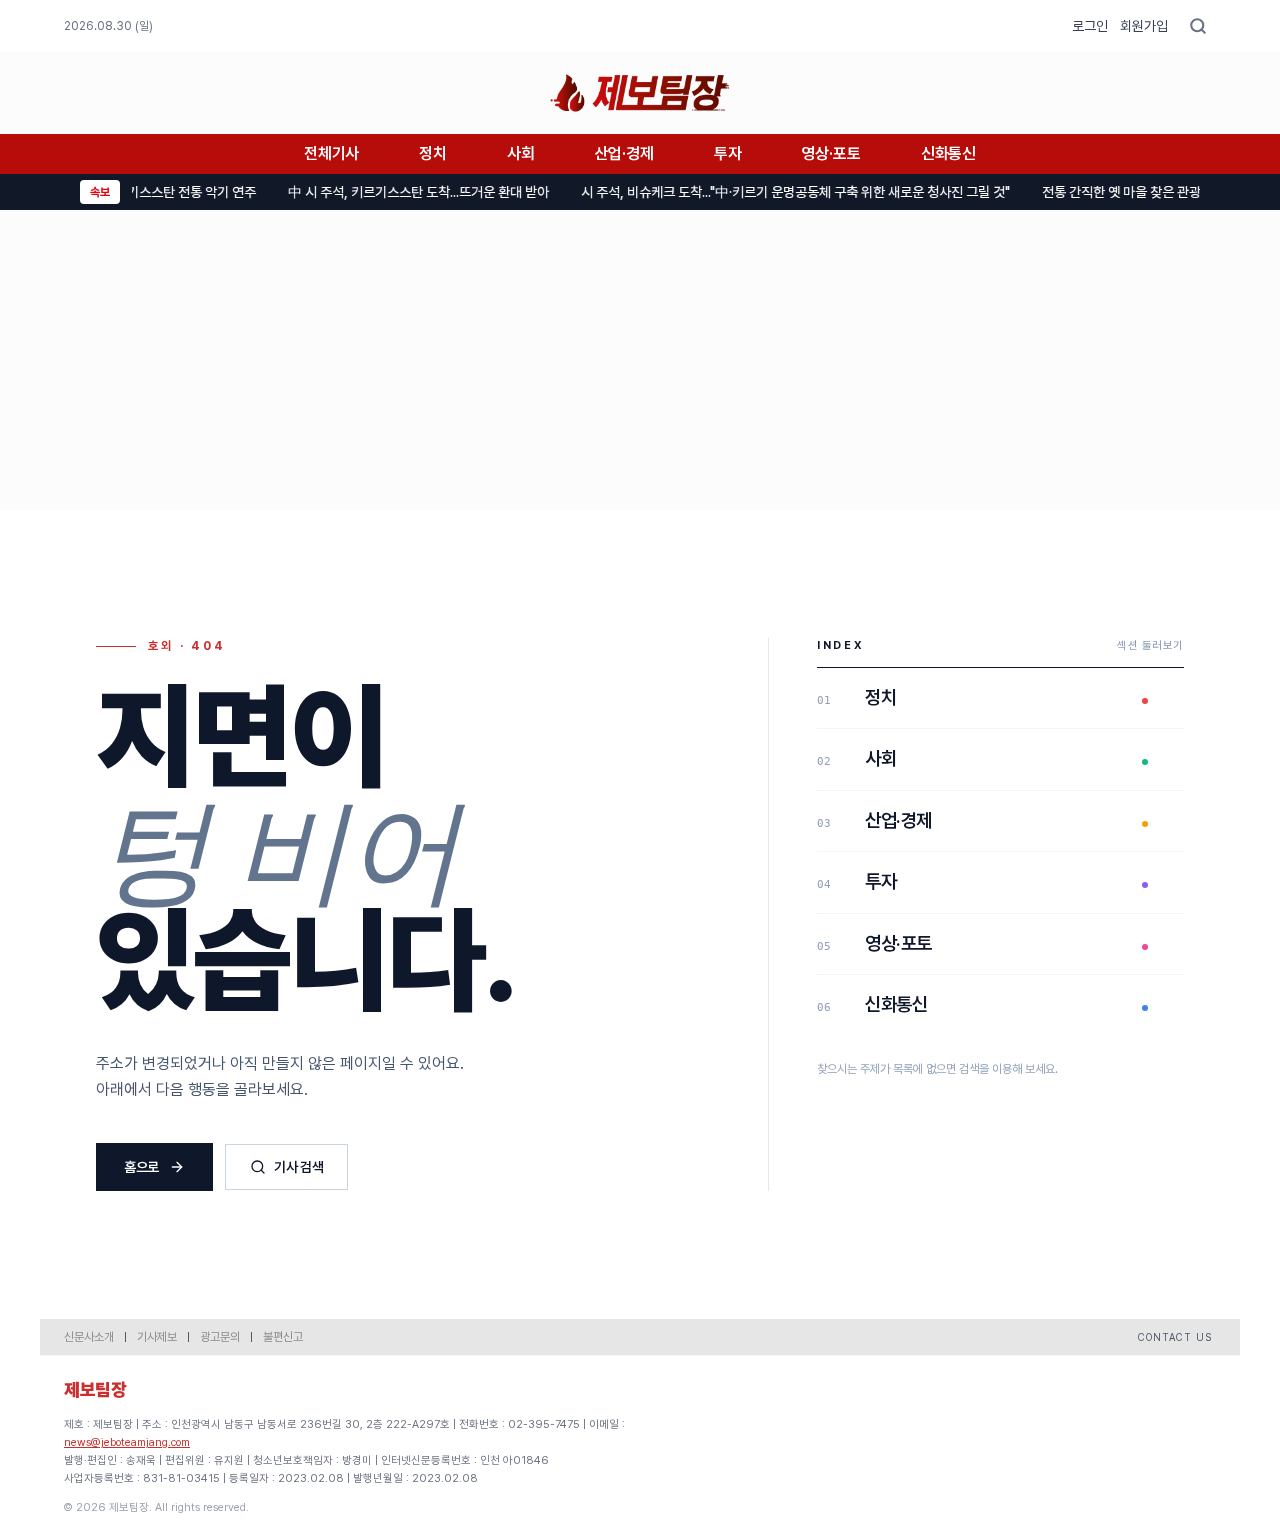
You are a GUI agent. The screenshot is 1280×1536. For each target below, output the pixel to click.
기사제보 (157, 1337)
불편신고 (283, 1337)
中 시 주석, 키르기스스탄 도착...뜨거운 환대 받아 (404, 192)
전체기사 (331, 153)
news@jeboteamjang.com (127, 1442)
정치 (433, 153)
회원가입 (1144, 26)
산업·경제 (624, 153)
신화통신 (948, 153)
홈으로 (141, 1167)
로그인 (1090, 26)
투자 (728, 153)
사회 (521, 153)
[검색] (1198, 26)
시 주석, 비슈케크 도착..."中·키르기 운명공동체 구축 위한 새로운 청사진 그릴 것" (781, 192)
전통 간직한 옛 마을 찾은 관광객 (1113, 192)
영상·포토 (831, 153)
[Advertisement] (640, 360)
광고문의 (220, 1337)
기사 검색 (298, 1167)
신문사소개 (89, 1337)
